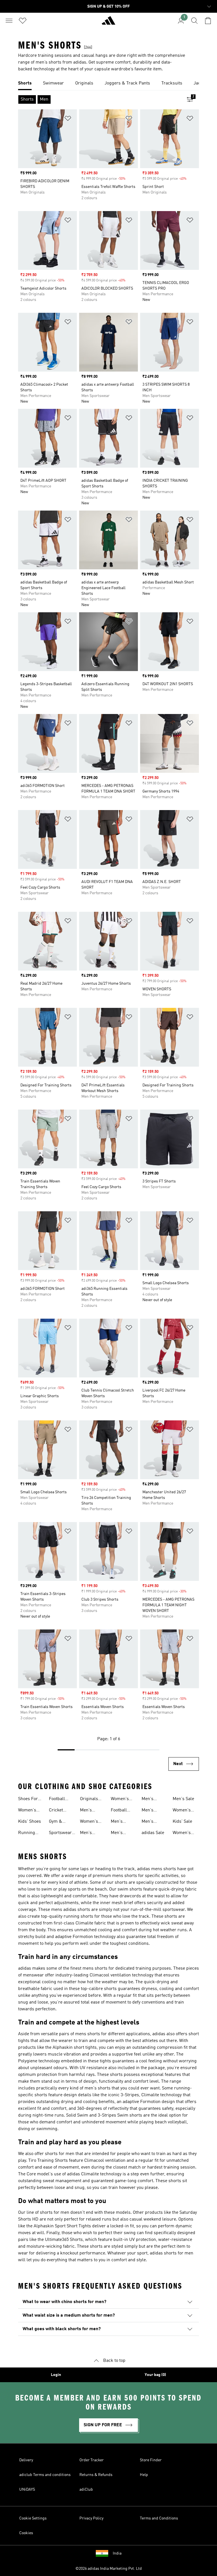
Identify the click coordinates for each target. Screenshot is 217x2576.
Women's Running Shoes (120, 1800)
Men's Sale (183, 1799)
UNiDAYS (27, 2490)
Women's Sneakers (89, 1822)
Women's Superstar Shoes (183, 1833)
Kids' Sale (182, 1822)
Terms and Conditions (159, 2518)
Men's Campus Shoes (150, 1800)
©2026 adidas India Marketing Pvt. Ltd (109, 2569)
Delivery (26, 2460)
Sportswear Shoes (60, 1833)
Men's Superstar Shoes (151, 1811)
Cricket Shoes (56, 1811)
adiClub (86, 2490)
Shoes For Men (28, 1800)
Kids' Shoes (30, 1822)
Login (56, 2375)
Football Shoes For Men (121, 1811)
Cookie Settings (33, 2518)
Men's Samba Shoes (118, 1833)
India (117, 2553)
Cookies (26, 2533)
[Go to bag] (208, 21)
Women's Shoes (27, 1811)
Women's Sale (182, 1811)
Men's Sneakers (89, 1811)
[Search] (194, 21)
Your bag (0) (155, 2375)
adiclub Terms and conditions (45, 2475)
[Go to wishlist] (23, 21)
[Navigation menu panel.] (9, 21)
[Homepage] (108, 23)
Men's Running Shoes (88, 1833)
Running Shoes (27, 1833)
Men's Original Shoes (119, 1822)
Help (144, 2475)
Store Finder (151, 2460)
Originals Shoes (89, 1800)
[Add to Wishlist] (68, 119)
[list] (108, 84)
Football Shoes (57, 1800)
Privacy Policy (91, 2518)
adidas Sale (153, 1833)
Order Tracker (92, 2460)
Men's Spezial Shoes (149, 1822)
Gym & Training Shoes (57, 1822)
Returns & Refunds (96, 2475)
